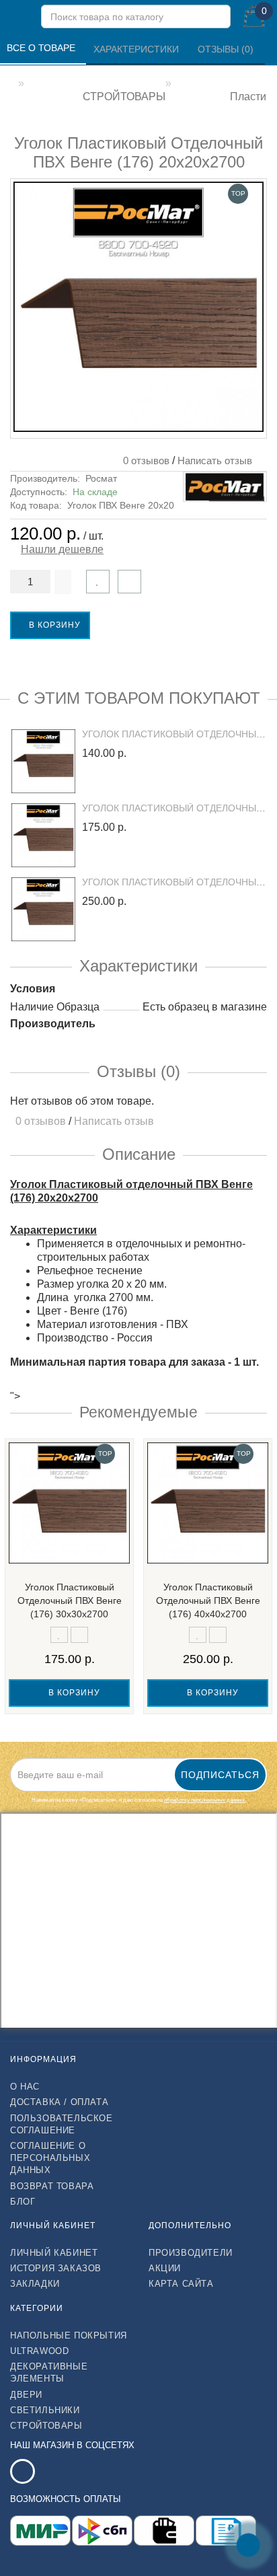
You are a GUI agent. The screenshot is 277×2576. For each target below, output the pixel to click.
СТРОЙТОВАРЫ (46, 2426)
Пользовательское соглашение (62, 2124)
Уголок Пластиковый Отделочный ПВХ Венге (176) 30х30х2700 (70, 1600)
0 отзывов (144, 461)
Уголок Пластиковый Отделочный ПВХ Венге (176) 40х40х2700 (208, 1600)
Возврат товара (52, 2186)
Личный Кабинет (54, 2253)
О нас (25, 2087)
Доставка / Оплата (59, 2102)
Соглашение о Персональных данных (50, 2158)
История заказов (56, 2268)
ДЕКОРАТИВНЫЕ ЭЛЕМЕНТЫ (49, 2372)
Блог (23, 2202)
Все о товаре (42, 48)
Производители (191, 2253)
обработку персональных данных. (205, 1800)
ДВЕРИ (26, 2395)
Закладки (35, 2284)
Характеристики (137, 49)
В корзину (53, 625)
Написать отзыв (215, 461)
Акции (165, 2268)
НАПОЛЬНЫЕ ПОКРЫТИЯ (69, 2335)
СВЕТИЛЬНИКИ (45, 2410)
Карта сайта (181, 2284)
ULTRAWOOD (39, 2351)
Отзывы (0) (227, 49)
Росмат (101, 478)
